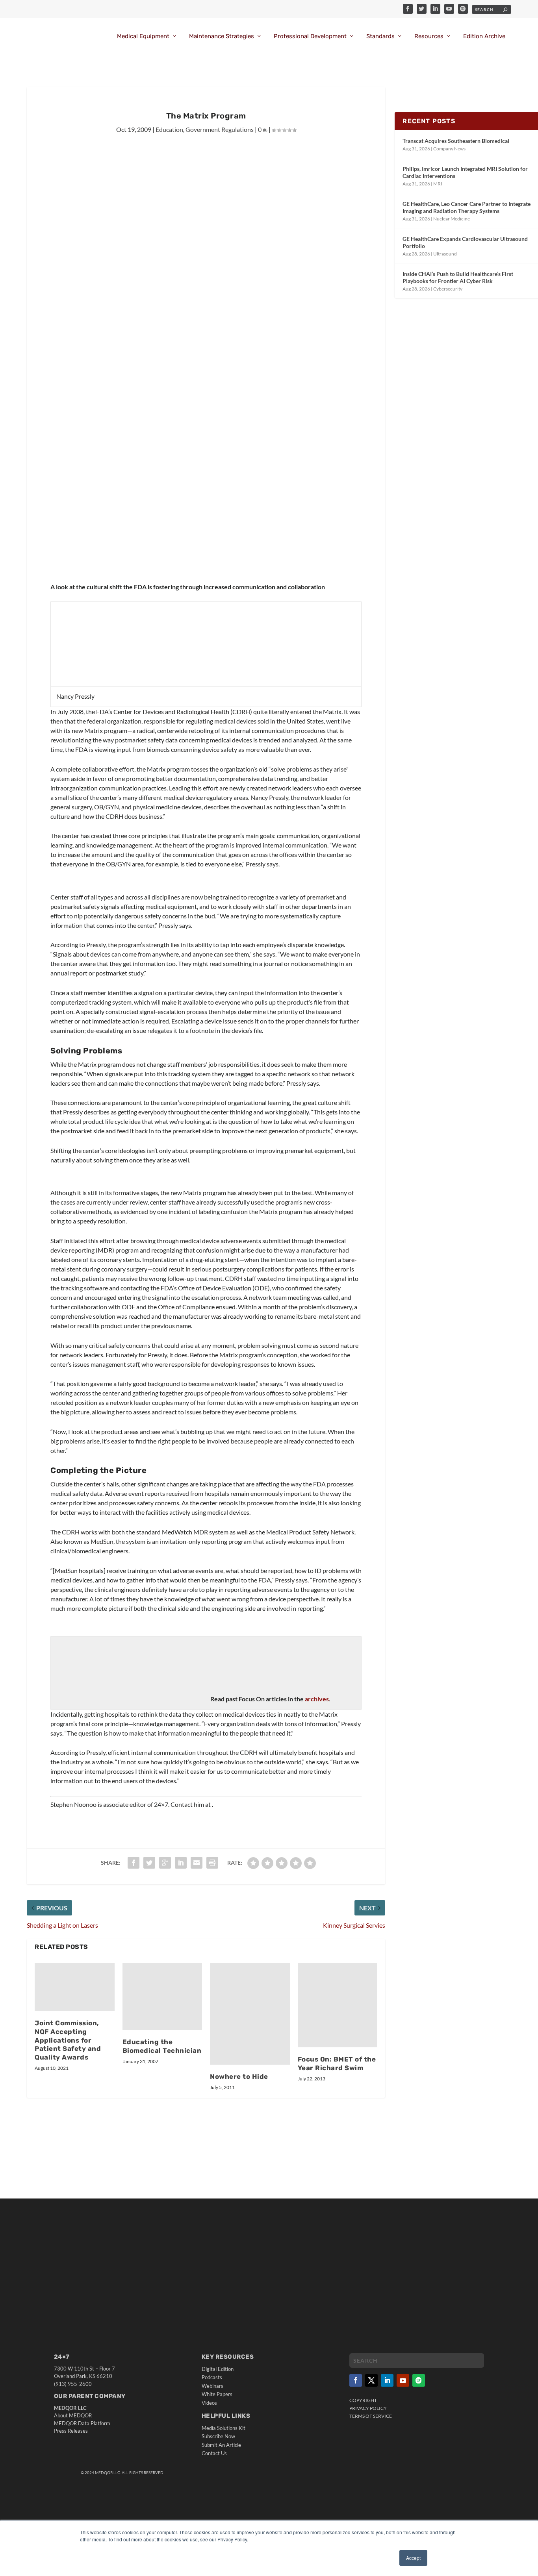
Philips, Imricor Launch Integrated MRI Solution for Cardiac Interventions (465, 172)
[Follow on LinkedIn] (387, 2380)
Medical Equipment (143, 36)
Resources (429, 36)
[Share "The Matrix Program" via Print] (212, 1863)
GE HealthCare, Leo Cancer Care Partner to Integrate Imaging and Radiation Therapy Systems (467, 207)
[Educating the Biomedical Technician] (162, 1997)
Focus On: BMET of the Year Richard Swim (337, 2063)
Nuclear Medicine (452, 219)
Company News (449, 149)
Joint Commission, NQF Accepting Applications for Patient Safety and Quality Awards (68, 2040)
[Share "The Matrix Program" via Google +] (165, 1863)
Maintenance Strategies (222, 36)
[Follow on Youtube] (403, 2380)
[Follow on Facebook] (356, 2380)
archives (317, 1699)
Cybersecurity (448, 289)
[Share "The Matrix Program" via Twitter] (149, 1863)
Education (169, 129)
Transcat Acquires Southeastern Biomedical (456, 141)
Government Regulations (220, 129)
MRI (438, 184)
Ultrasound (445, 254)
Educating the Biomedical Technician (162, 2046)
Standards (380, 36)
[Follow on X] (371, 2380)
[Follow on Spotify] (419, 2380)
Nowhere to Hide (239, 2076)
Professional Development (310, 36)
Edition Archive (484, 36)
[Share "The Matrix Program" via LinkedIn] (181, 1863)
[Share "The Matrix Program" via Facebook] (134, 1863)
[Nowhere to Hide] (250, 2014)
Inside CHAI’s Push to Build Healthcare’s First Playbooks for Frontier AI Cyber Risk (458, 277)
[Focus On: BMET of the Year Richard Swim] (338, 2005)
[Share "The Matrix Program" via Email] (197, 1863)
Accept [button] (413, 2558)
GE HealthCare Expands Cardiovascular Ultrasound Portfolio (465, 242)
